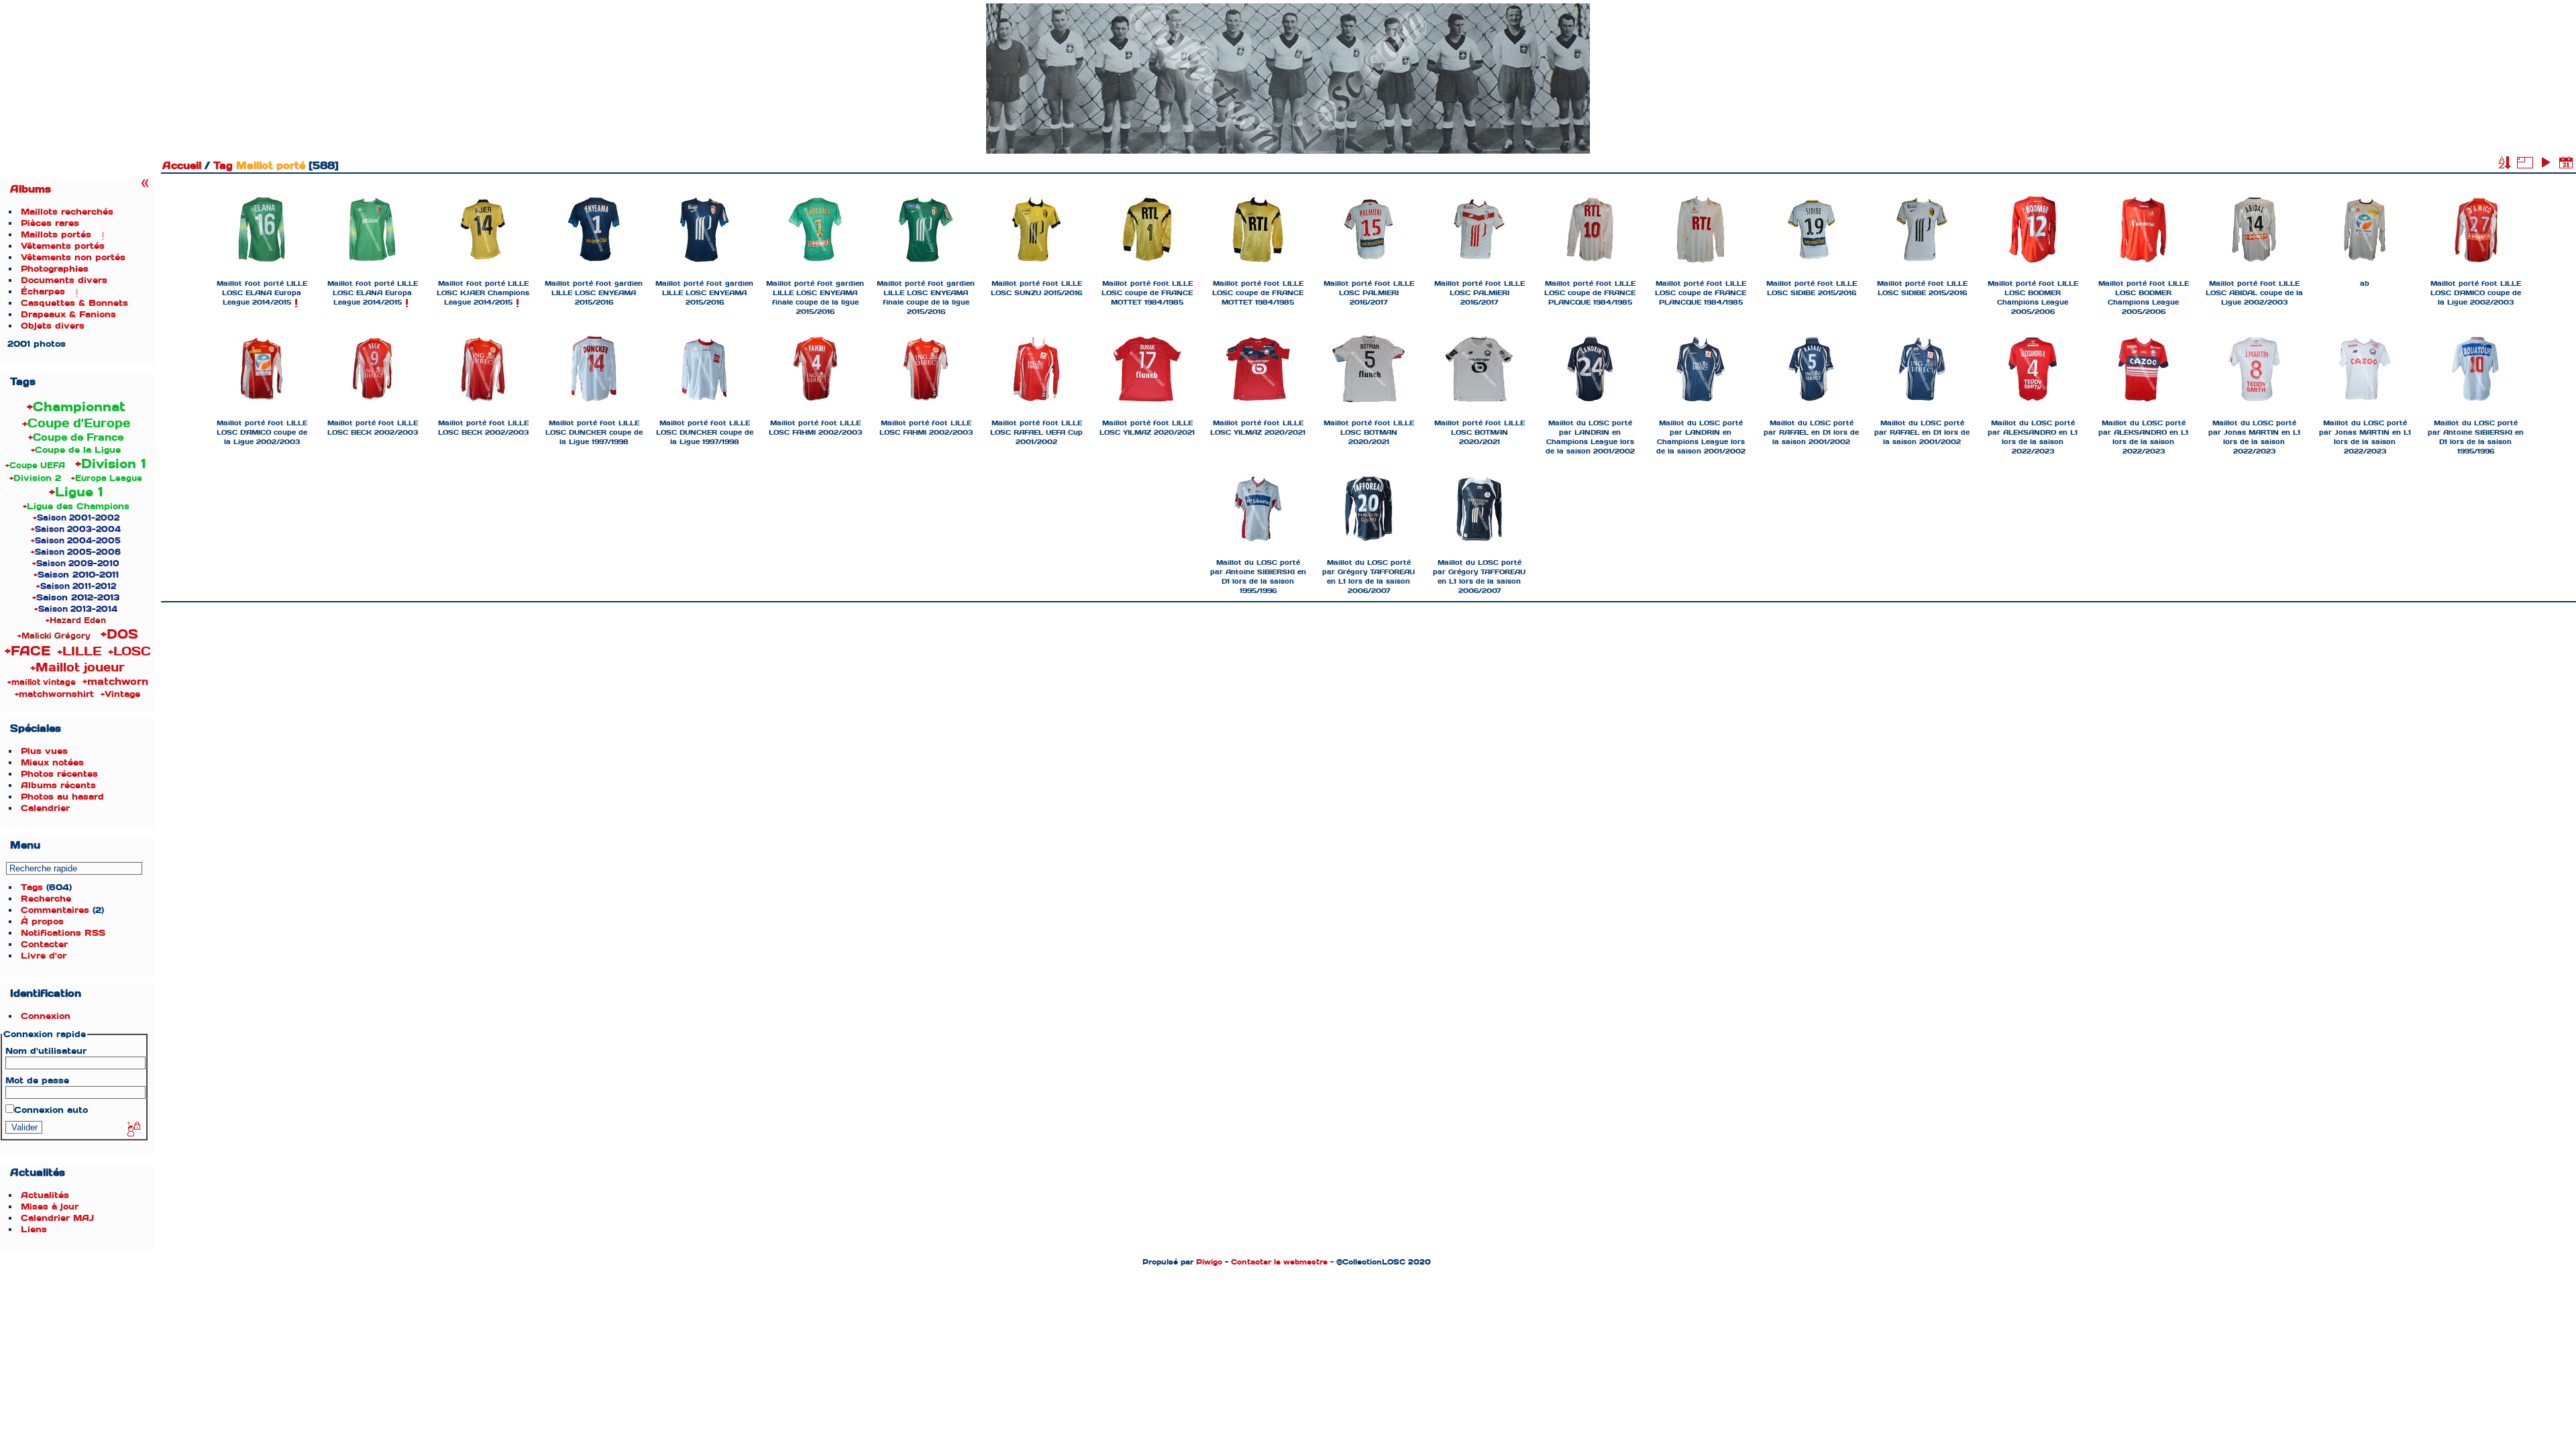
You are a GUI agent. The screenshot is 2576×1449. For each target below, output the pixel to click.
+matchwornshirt (54, 694)
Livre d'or (44, 956)
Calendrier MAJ (57, 1218)
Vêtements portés (63, 246)
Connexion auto (51, 1110)
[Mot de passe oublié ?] (133, 1130)
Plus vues (44, 751)
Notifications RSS (63, 933)
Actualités (45, 1195)
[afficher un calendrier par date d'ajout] (2566, 162)
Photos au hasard (62, 797)
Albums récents (58, 785)
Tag (223, 166)
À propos (42, 921)
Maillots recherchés (67, 212)
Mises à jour (50, 1206)
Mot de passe (37, 1080)
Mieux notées (52, 762)
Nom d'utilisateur (46, 1051)
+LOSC (129, 651)
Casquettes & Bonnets (74, 303)
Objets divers (53, 326)
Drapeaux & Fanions (68, 314)
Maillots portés (56, 234)
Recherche (46, 899)
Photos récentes (59, 774)
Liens (34, 1229)
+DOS (119, 634)
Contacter (44, 944)
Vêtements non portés (73, 257)
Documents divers (64, 280)
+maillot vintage (42, 682)
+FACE (28, 651)
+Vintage (120, 694)
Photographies (55, 269)
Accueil (182, 166)
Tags (32, 887)
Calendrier (45, 808)
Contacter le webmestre (1279, 1262)
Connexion (46, 1016)
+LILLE (79, 651)
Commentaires (55, 910)
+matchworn (115, 682)
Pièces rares (50, 223)
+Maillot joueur (77, 667)
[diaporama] (2545, 162)
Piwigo (1209, 1262)
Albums (31, 189)
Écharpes (43, 291)
